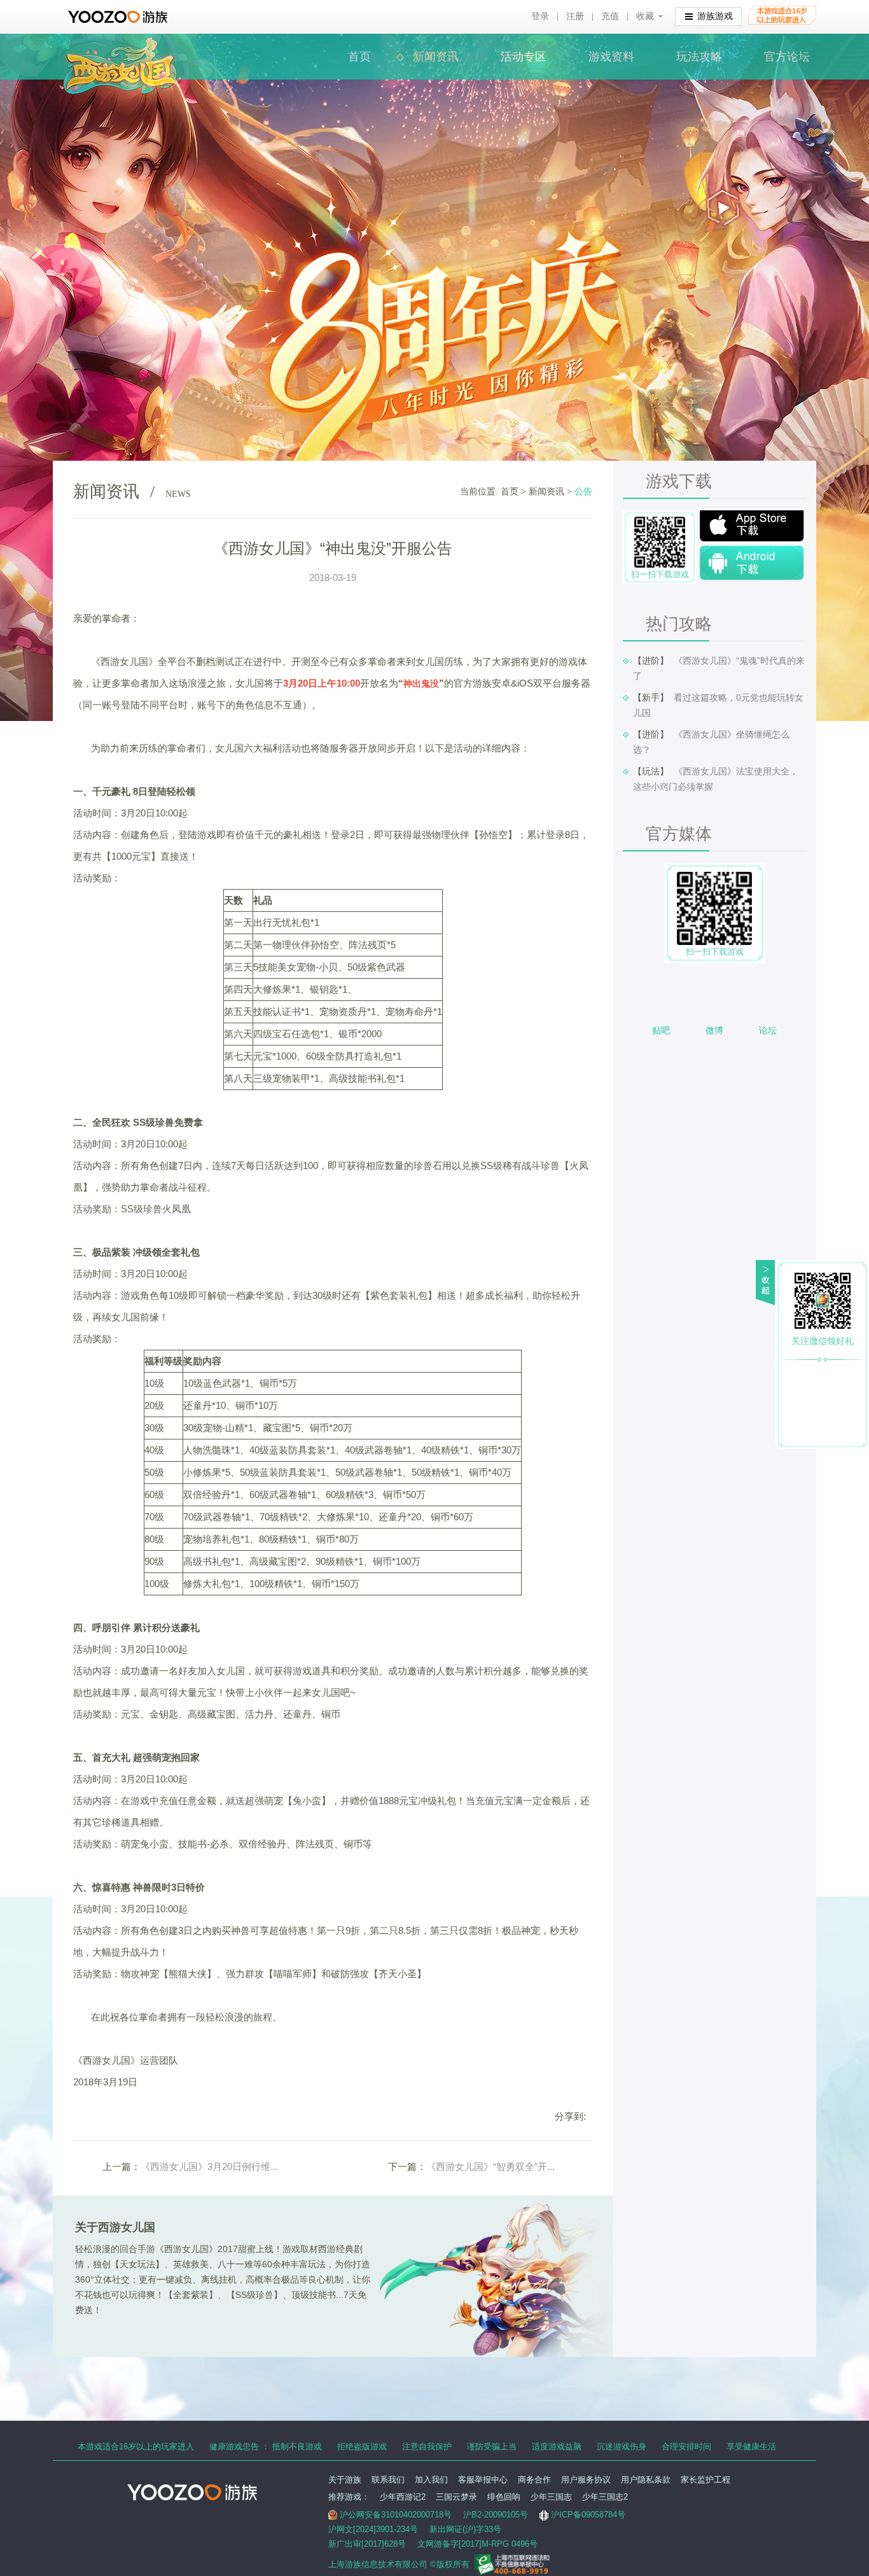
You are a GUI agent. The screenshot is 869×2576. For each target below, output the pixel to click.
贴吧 (661, 1030)
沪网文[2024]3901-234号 (373, 2529)
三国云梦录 (456, 2497)
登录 (540, 16)
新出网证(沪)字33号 (465, 2529)
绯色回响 (504, 2497)
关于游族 (345, 2480)
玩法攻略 (699, 57)
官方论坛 (787, 57)
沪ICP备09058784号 (588, 2515)
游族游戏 (715, 16)
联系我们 (388, 2480)
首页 (359, 57)
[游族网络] (119, 17)
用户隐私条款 (646, 2480)
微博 (714, 1030)
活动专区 (524, 57)
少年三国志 (551, 2497)
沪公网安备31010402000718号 (396, 2515)
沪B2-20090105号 (496, 2515)
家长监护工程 (706, 2480)
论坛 (768, 1030)
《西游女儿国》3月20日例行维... (209, 2166)
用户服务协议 (586, 2480)
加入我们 (431, 2480)
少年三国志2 (605, 2497)
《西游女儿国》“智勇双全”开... (490, 2166)
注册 (575, 16)
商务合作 (534, 2480)
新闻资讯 (436, 57)
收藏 (645, 16)
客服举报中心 (483, 2480)
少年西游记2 (403, 2497)
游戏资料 (611, 57)
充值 (610, 16)
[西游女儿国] (120, 44)
